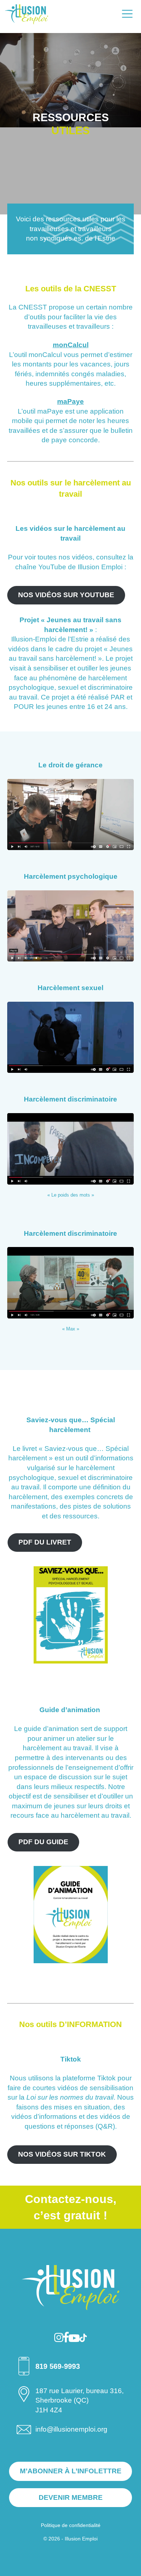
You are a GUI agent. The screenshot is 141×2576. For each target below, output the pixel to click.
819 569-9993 (58, 2366)
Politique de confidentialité (71, 2525)
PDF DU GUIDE (43, 1842)
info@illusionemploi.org (71, 2429)
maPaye (70, 401)
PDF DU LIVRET (44, 1542)
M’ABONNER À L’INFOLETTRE (71, 2471)
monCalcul (71, 345)
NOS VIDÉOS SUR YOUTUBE (66, 595)
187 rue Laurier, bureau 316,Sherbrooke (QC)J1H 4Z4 (80, 2400)
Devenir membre (71, 2497)
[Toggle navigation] (127, 14)
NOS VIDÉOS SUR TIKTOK (62, 2154)
